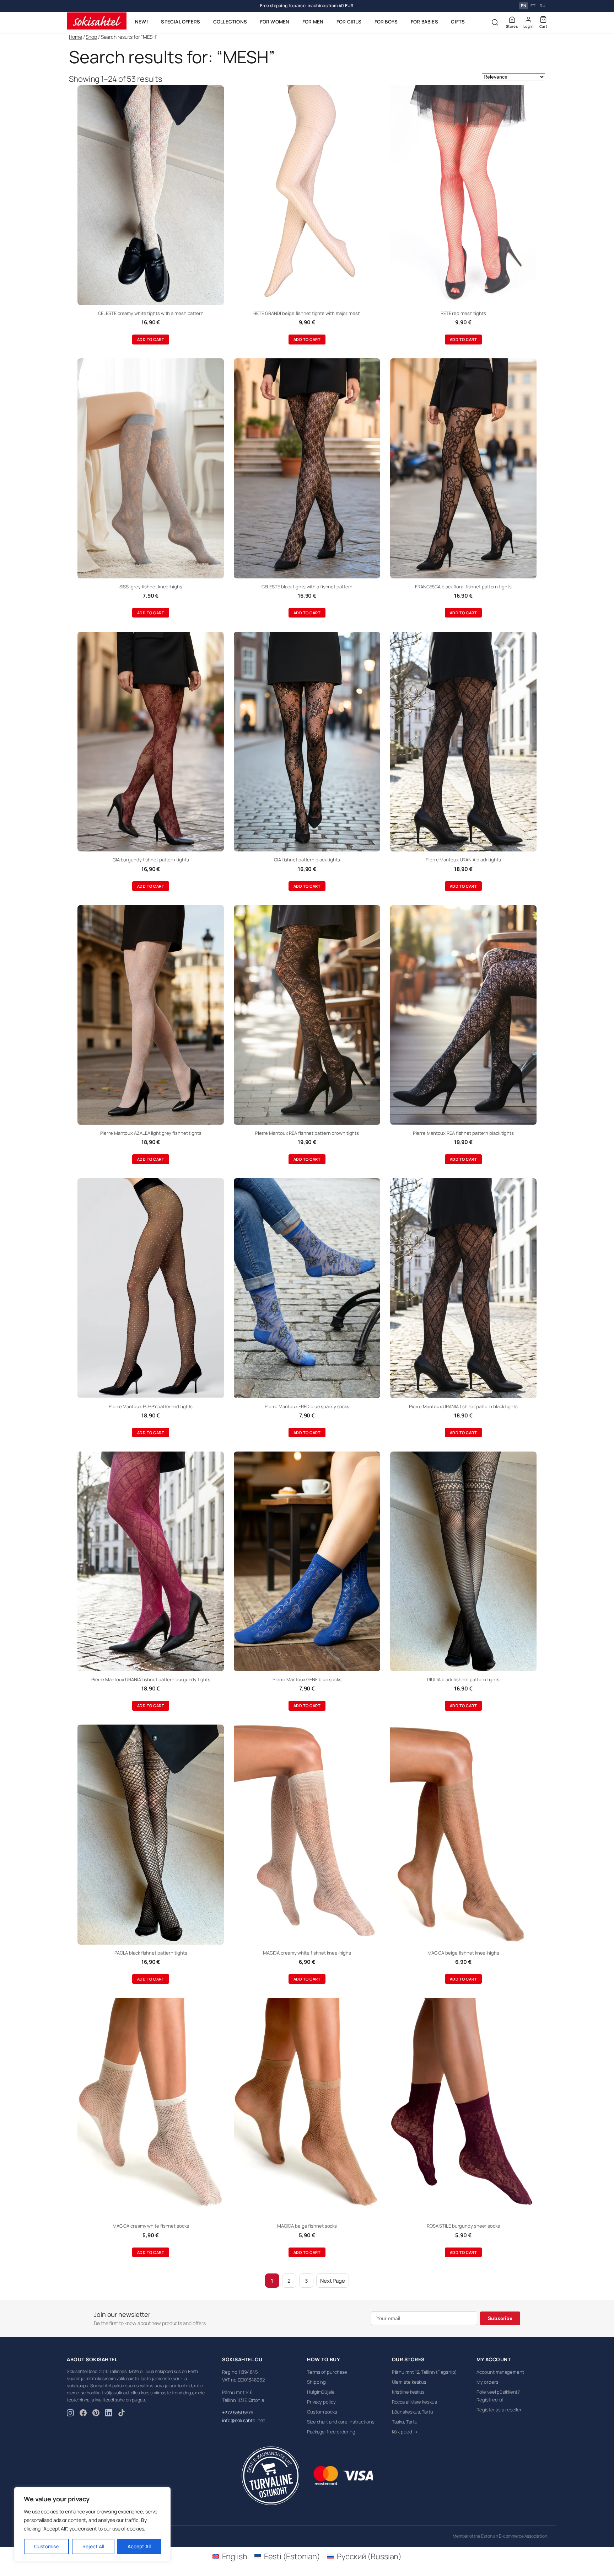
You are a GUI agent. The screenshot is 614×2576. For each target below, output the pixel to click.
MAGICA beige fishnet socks (307, 2226)
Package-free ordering (331, 2432)
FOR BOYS (386, 22)
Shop (91, 37)
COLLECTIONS (230, 22)
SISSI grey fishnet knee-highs (151, 587)
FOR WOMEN (275, 22)
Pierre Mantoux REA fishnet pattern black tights (463, 1133)
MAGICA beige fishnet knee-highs (463, 1953)
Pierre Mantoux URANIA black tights (463, 860)
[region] (92, 2524)
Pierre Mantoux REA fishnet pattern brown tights (307, 1133)
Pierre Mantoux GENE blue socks (307, 1679)
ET (533, 6)
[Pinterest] (96, 2414)
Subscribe (500, 2318)
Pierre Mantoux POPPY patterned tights (151, 1406)
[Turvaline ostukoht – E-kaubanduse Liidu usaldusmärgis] (270, 2476)
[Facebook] (83, 2414)
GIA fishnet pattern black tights (307, 860)
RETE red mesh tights (463, 313)
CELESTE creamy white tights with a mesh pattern (151, 313)
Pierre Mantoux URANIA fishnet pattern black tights (463, 1406)
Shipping (316, 2382)
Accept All (139, 2546)
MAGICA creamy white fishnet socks (151, 2226)
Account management (500, 2372)
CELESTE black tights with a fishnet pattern (307, 587)
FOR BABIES (424, 22)
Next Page (333, 2281)
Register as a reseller (499, 2410)
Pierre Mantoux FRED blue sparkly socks (307, 1406)
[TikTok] (122, 2414)
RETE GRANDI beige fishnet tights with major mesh (307, 313)
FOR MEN (313, 22)
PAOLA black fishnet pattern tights (151, 1953)
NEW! (142, 22)
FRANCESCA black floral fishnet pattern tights (463, 587)
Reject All (93, 2546)
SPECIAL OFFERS (181, 22)
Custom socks (322, 2412)
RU (543, 6)
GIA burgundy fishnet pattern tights (151, 860)
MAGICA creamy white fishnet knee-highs (307, 1953)
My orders (487, 2382)
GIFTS (458, 22)
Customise (46, 2546)
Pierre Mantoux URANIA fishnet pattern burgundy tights (151, 1679)
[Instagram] (70, 2414)
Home (76, 37)
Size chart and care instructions (341, 2422)
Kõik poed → (405, 2432)
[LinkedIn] (109, 2414)
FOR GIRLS (349, 22)
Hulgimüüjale (321, 2392)
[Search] (495, 22)
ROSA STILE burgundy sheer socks (463, 2226)
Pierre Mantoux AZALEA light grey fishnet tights (151, 1133)
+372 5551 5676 (238, 2412)
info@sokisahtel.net (243, 2420)
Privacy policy (321, 2402)
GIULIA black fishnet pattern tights (464, 1679)
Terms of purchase (327, 2372)
